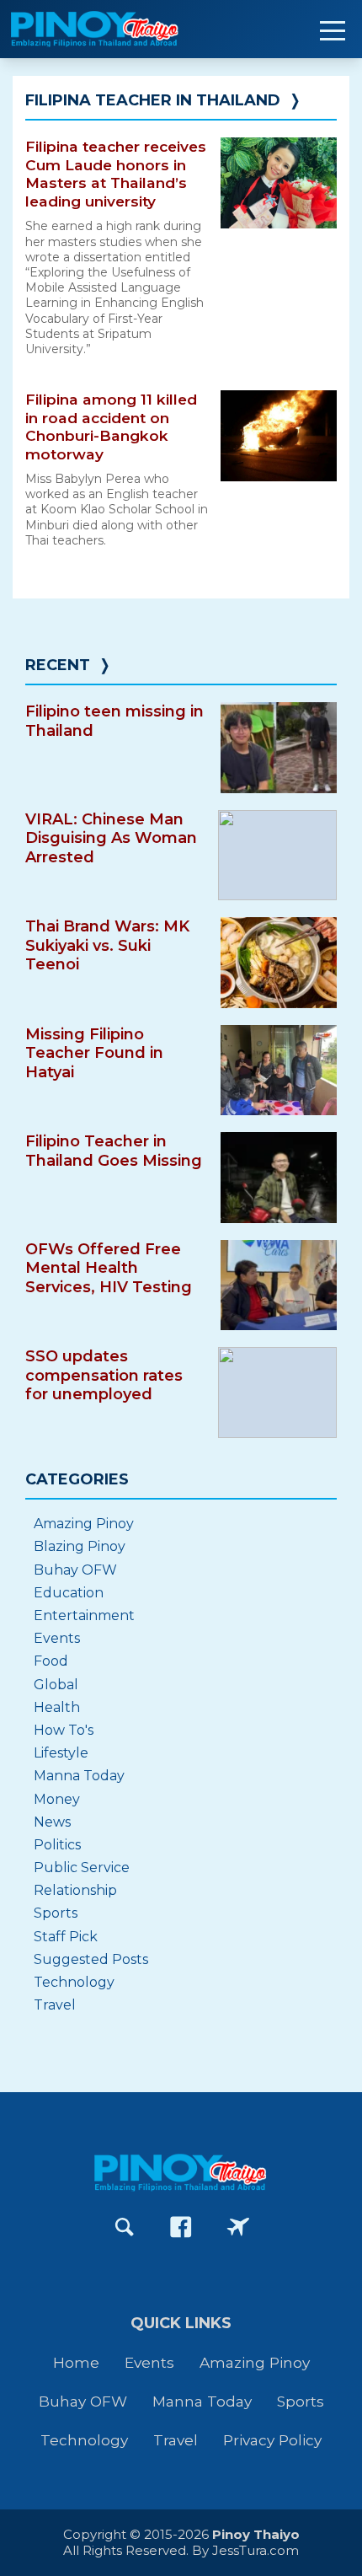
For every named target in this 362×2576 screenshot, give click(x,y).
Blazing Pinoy (80, 1546)
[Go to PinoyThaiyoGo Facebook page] (238, 2227)
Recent (58, 665)
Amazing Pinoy (84, 1524)
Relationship (75, 1890)
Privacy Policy (272, 2440)
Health (57, 1707)
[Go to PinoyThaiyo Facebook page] (181, 2227)
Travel (55, 2005)
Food (51, 1661)
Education (69, 1593)
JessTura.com (256, 2550)
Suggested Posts (91, 1959)
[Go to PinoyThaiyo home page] (118, 29)
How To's (64, 1730)
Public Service (82, 1868)
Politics (57, 1845)
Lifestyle (61, 1753)
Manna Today (79, 1776)
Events (57, 1638)
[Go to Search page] (125, 2227)
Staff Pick (66, 1937)
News (52, 1822)
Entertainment (84, 1615)
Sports (56, 1913)
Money (57, 1799)
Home (76, 2362)
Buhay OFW (75, 1570)
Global (56, 1685)
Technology (74, 1982)
